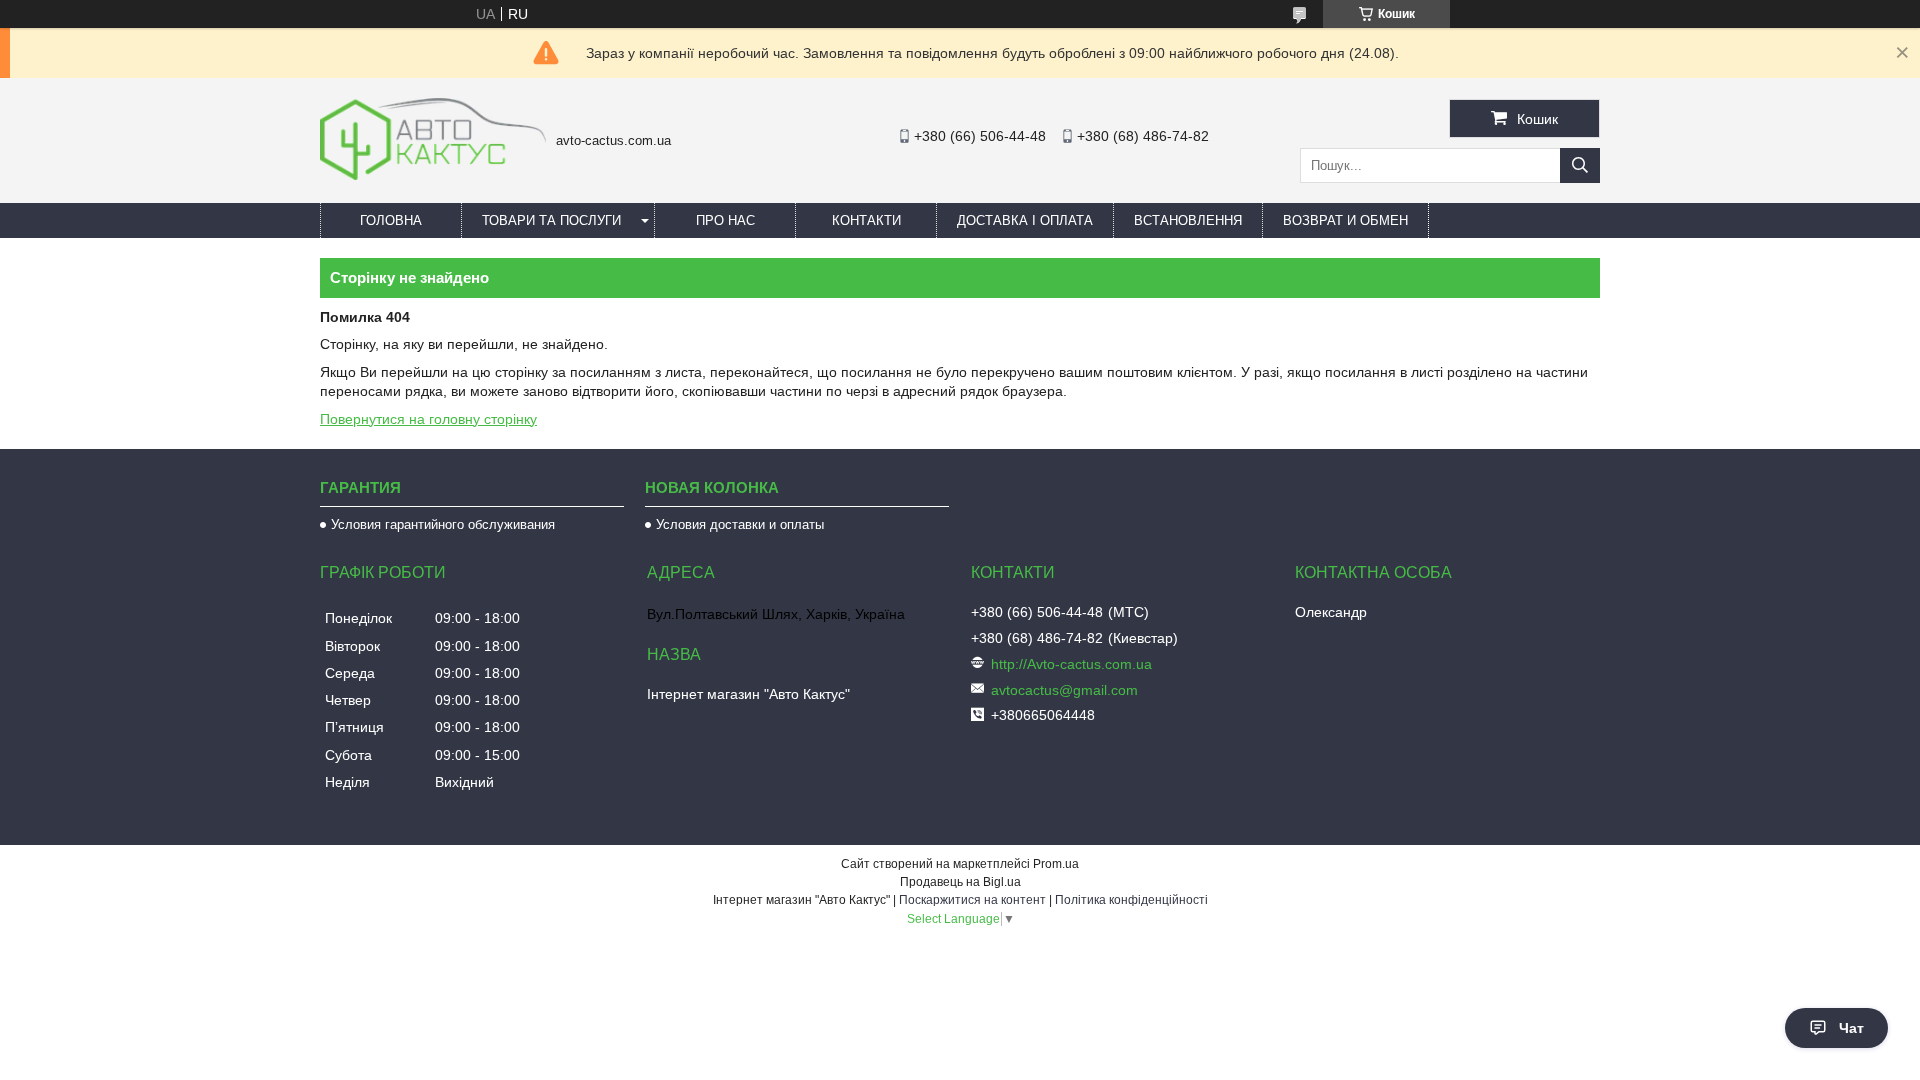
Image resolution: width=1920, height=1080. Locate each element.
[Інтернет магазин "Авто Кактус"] (433, 175)
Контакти (866, 220)
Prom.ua (1056, 864)
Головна (391, 220)
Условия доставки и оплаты (740, 524)
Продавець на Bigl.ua (960, 882)
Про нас (725, 220)
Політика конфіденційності (1131, 900)
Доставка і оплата (1025, 220)
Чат (1851, 1028)
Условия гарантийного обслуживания (443, 524)
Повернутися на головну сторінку (428, 419)
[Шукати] (1580, 165)
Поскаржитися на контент (972, 900)
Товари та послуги (551, 220)
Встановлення (1188, 220)
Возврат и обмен (1345, 220)
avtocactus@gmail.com (1064, 690)
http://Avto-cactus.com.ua (1071, 664)
